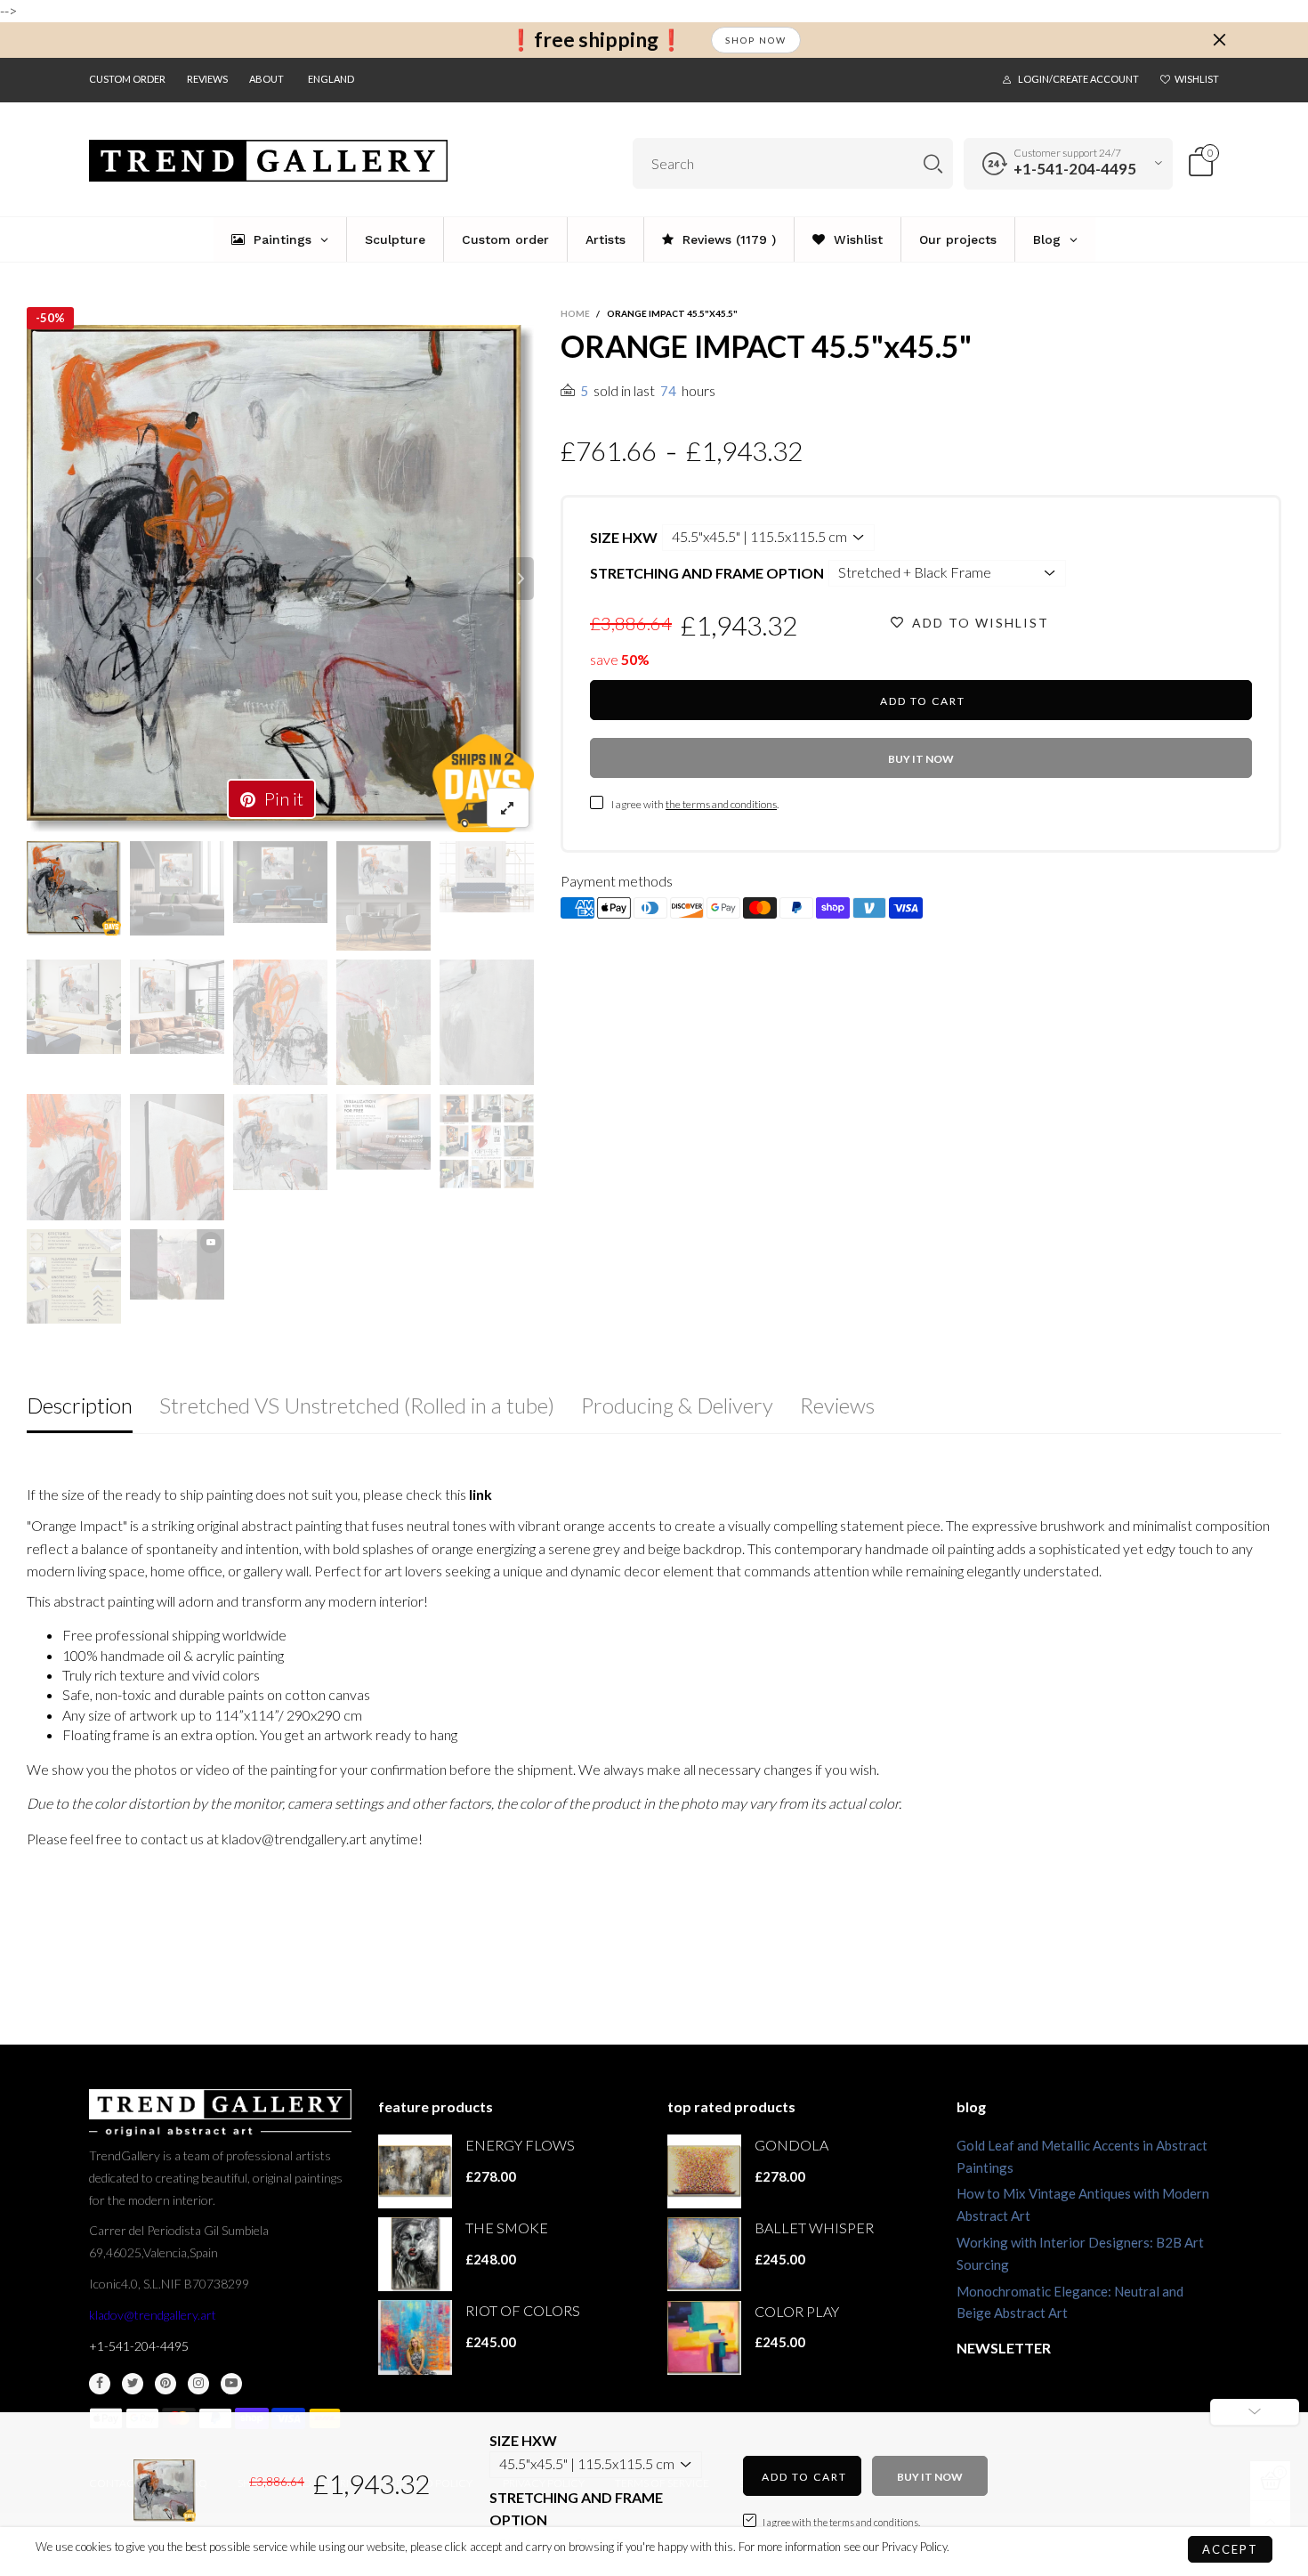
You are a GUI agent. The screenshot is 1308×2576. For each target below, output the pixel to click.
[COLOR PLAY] (704, 2338)
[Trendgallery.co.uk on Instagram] (198, 2384)
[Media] (508, 808)
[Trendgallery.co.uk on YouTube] (231, 2384)
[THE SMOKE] (415, 2254)
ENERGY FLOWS (520, 2145)
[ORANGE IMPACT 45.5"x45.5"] (280, 579)
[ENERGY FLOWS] (415, 2171)
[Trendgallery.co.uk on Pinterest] (166, 2384)
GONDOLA (791, 2145)
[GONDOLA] (704, 2171)
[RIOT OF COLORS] (415, 2337)
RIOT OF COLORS (523, 2310)
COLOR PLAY (797, 2311)
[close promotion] (1219, 40)
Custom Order (127, 79)
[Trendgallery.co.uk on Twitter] (133, 2384)
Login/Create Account (1078, 79)
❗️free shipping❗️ (596, 40)
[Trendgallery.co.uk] (268, 160)
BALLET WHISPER (814, 2228)
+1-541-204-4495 (1075, 169)
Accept (1230, 2549)
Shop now (756, 40)
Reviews (207, 79)
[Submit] (933, 163)
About (266, 79)
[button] (39, 579)
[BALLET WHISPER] (704, 2254)
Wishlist (1197, 79)
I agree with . (695, 804)
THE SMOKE (507, 2228)
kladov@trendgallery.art (153, 2315)
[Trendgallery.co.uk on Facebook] (100, 2384)
